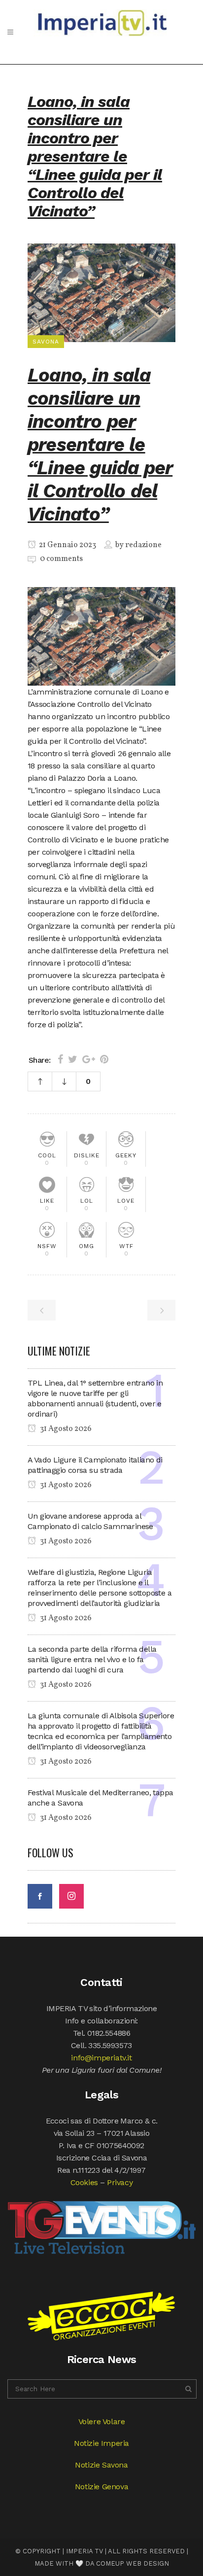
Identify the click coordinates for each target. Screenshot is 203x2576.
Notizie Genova (101, 2487)
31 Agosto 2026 (65, 1429)
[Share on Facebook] (60, 1059)
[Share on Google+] (89, 1059)
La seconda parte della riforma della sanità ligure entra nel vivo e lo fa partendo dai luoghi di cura (92, 1659)
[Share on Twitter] (73, 1059)
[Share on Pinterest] (104, 1059)
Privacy (120, 2182)
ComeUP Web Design (133, 2563)
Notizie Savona (101, 2465)
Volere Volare (102, 2421)
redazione (143, 545)
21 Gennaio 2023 (67, 545)
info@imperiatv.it (101, 2058)
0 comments (61, 559)
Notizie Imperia (101, 2443)
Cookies (84, 2182)
